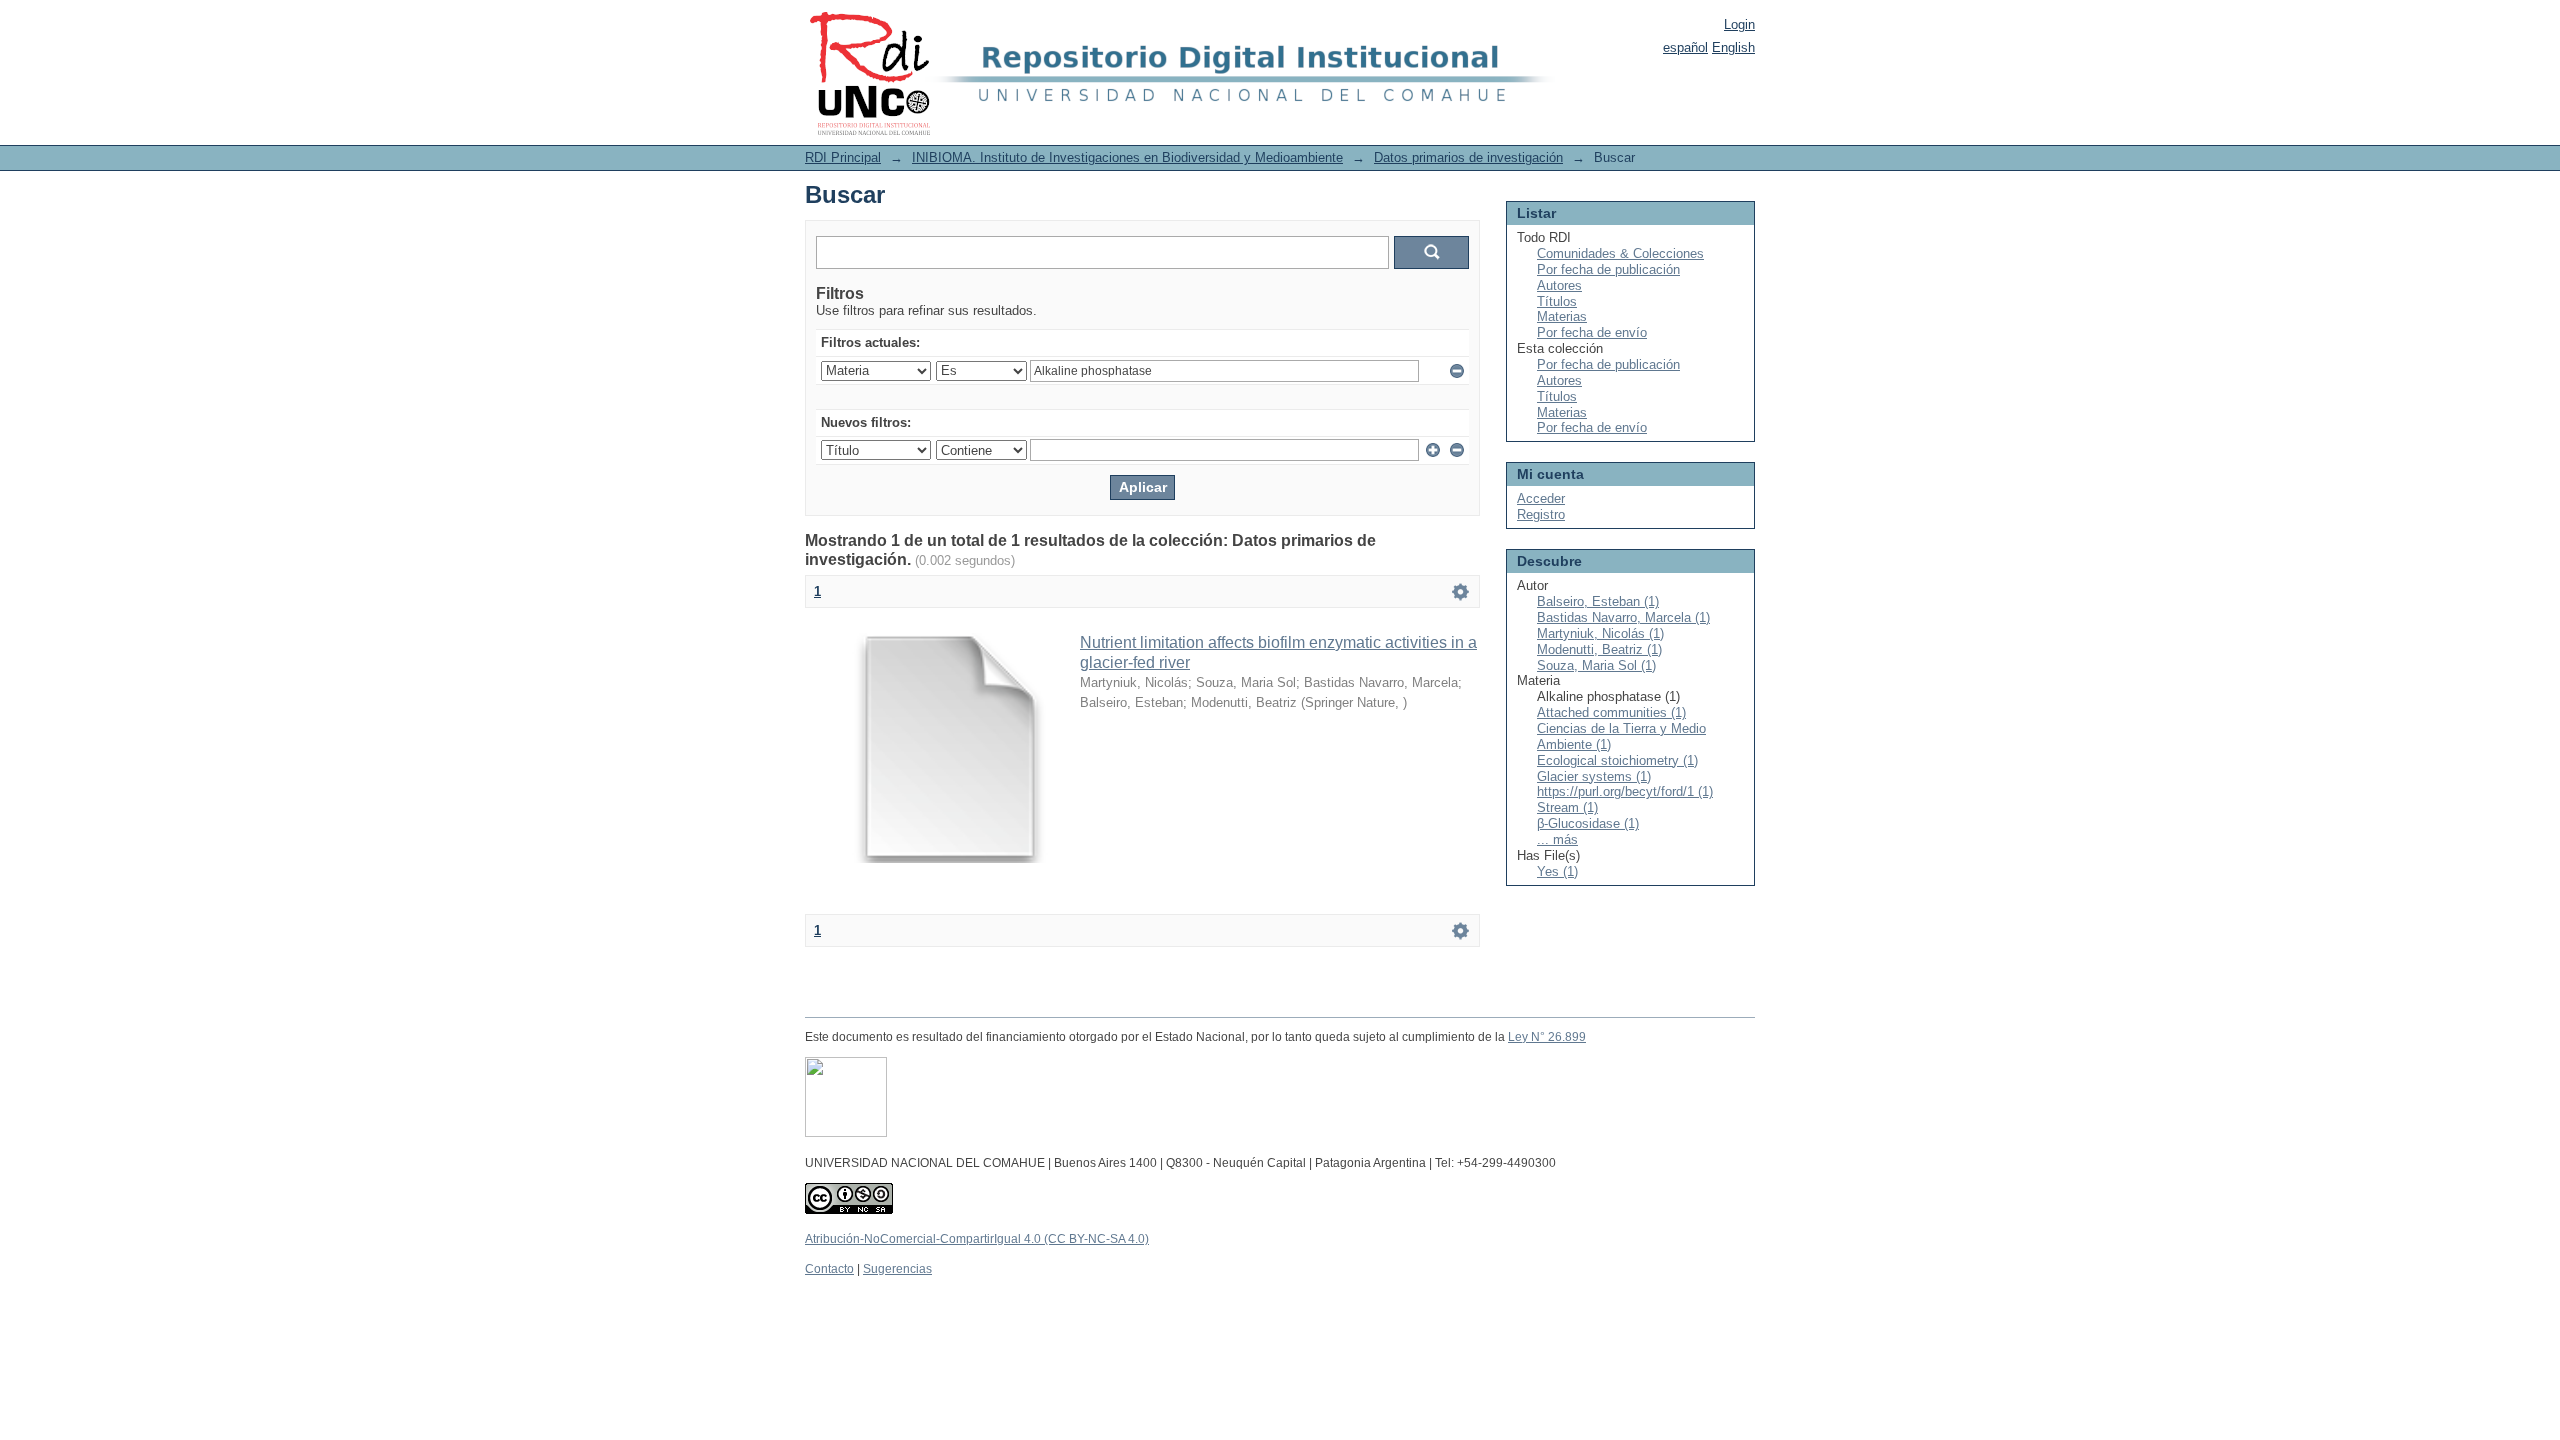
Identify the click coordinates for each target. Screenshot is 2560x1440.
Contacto (829, 1269)
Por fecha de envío (1592, 332)
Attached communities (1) (1611, 712)
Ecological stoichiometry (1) (1617, 760)
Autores (1559, 285)
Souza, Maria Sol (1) (1596, 665)
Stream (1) (1567, 807)
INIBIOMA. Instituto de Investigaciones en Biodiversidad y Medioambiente (1127, 157)
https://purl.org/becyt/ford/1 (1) (1625, 791)
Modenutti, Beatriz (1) (1599, 649)
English (1733, 47)
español (1685, 47)
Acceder (1541, 498)
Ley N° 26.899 (1547, 1037)
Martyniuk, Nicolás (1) (1600, 633)
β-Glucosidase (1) (1588, 823)
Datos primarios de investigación (1468, 157)
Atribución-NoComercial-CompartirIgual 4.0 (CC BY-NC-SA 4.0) (977, 1239)
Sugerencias (897, 1269)
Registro (1541, 514)
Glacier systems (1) (1594, 776)
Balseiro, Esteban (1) (1598, 601)
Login (1739, 24)
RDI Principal (843, 157)
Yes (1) (1557, 871)
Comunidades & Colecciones (1620, 253)
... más (1557, 839)
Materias (1562, 316)
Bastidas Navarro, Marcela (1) (1623, 617)
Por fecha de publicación (1608, 269)
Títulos (1557, 301)
